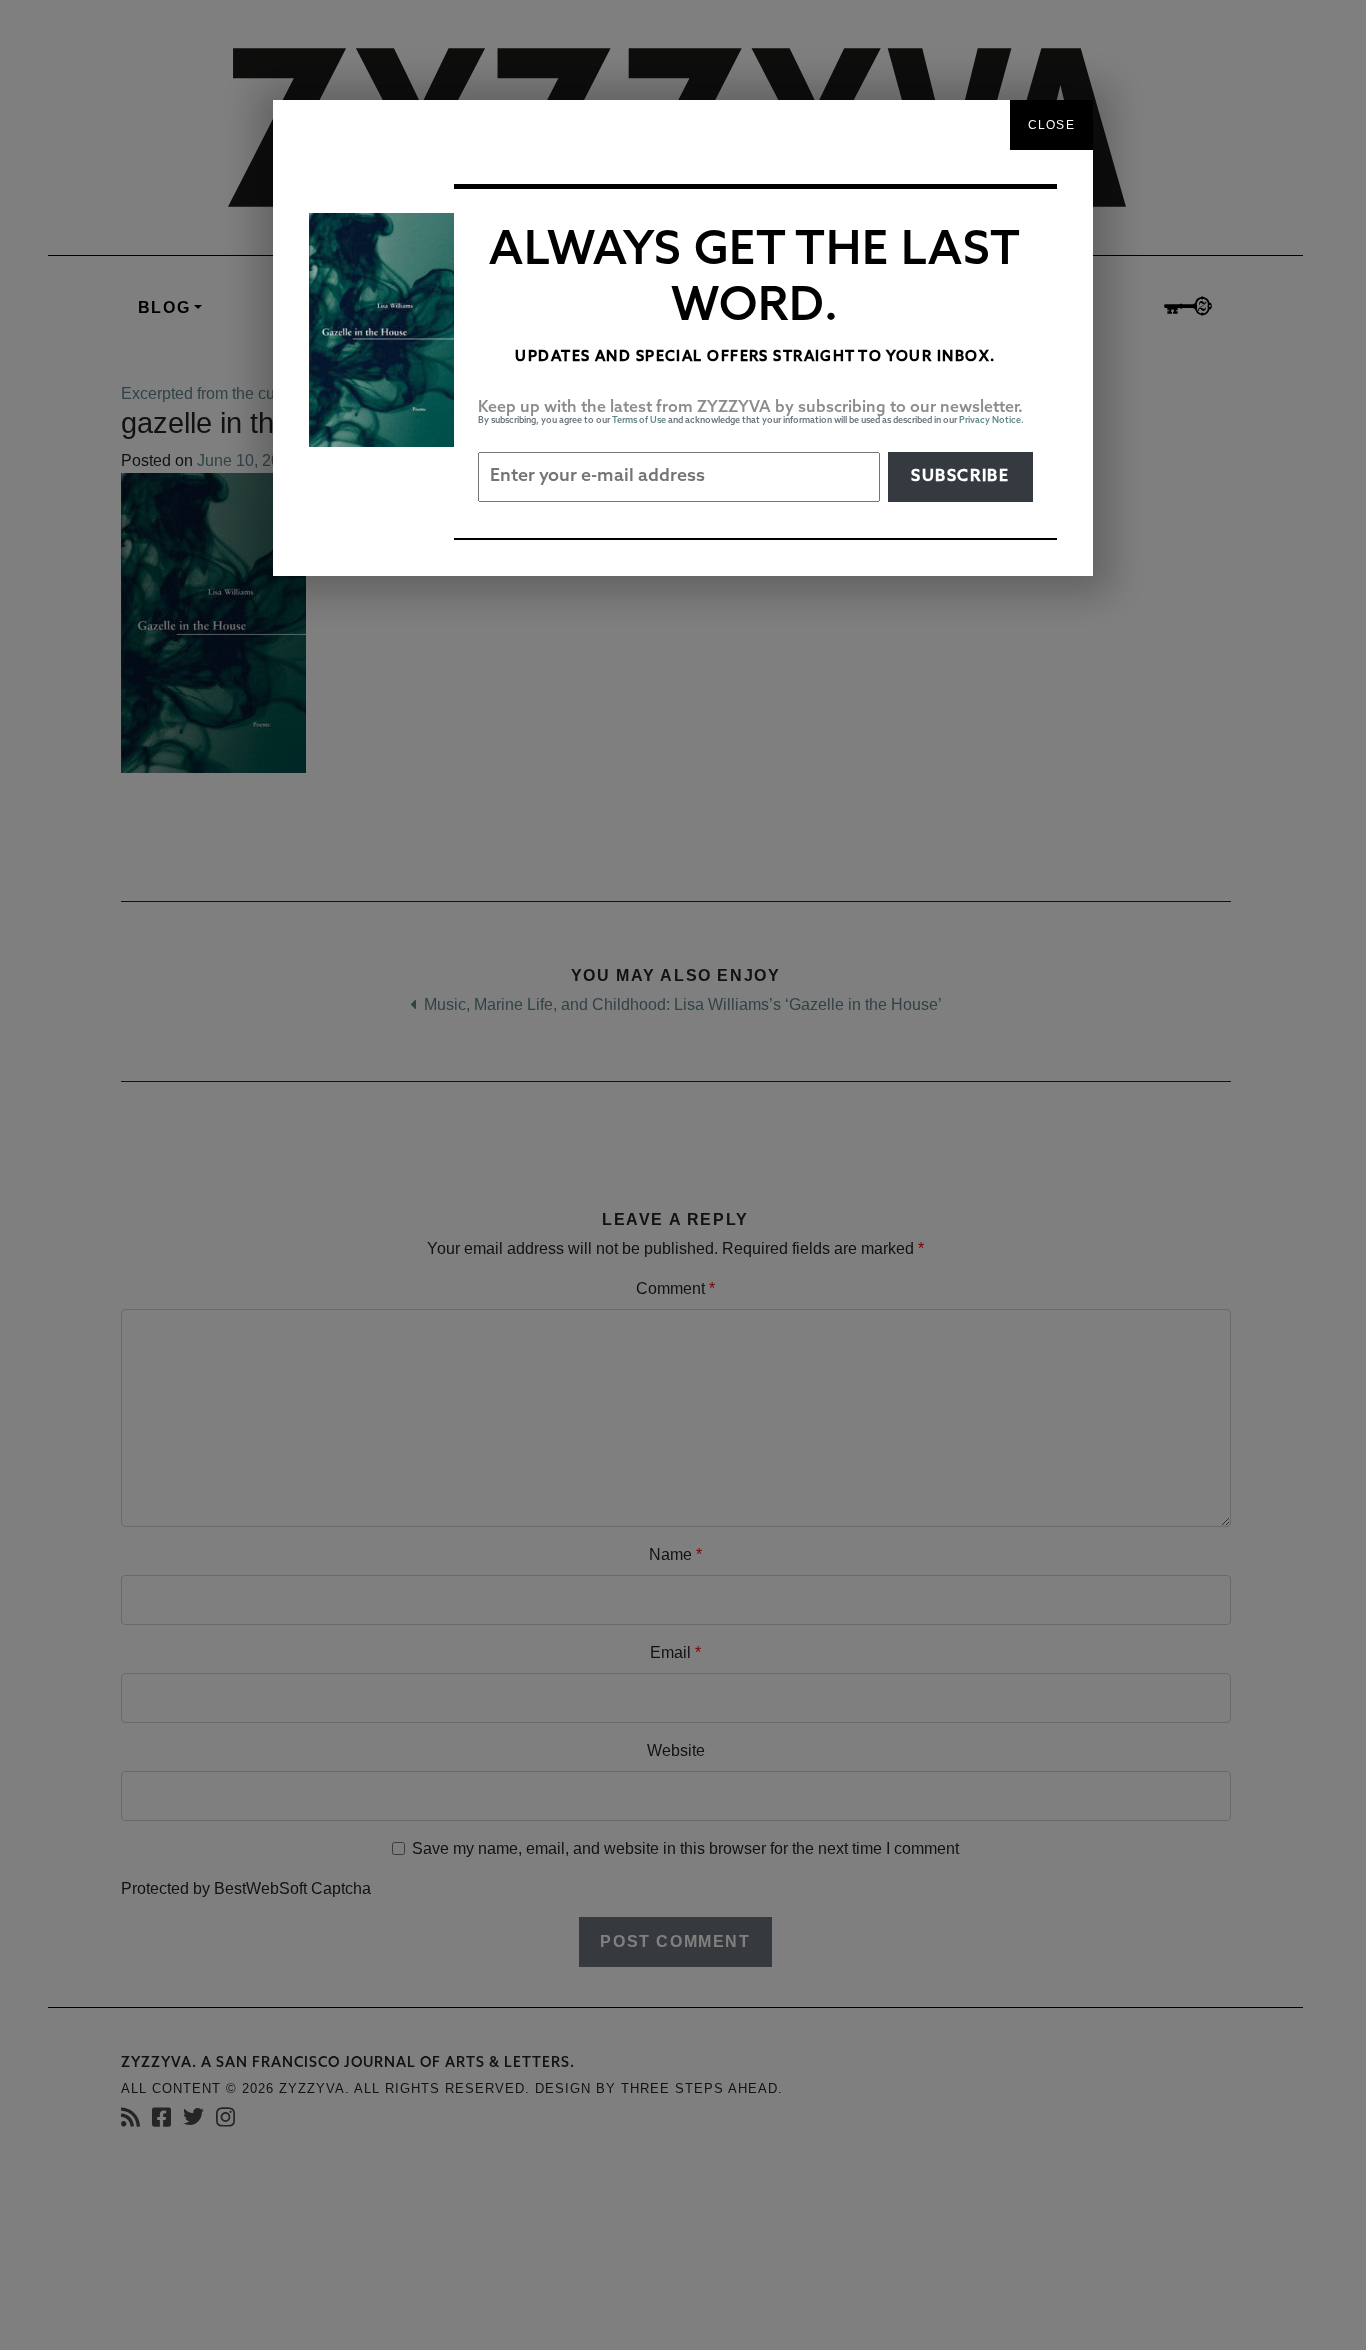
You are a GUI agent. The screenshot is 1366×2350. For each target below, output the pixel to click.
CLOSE (1051, 125)
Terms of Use (639, 420)
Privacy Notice (990, 420)
